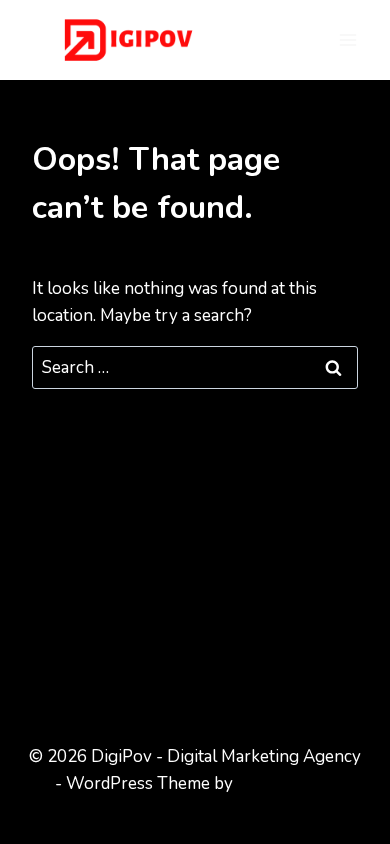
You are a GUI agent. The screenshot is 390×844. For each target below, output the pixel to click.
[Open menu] (347, 39)
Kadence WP (286, 783)
